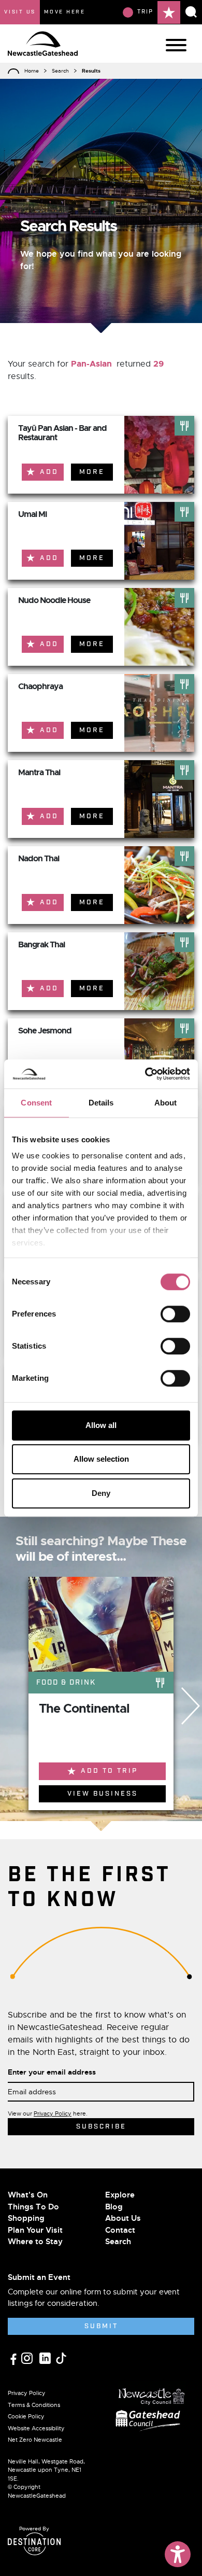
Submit (101, 2326)
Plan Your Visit (35, 2230)
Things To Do (33, 2207)
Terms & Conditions (34, 2405)
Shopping (26, 2218)
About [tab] (166, 1103)
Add (49, 472)
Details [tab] (101, 1103)
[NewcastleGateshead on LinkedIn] (46, 2357)
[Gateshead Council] (150, 2419)
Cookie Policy (26, 2416)
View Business (103, 1794)
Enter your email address (52, 2072)
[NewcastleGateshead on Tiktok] (61, 2357)
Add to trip (109, 1771)
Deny (101, 1493)
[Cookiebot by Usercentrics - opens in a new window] (145, 1074)
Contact (120, 2230)
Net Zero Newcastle (35, 2440)
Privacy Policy (53, 2113)
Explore (120, 2195)
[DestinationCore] (34, 2544)
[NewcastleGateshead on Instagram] (28, 2357)
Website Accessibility (36, 2428)
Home (32, 71)
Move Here (65, 12)
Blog (114, 2207)
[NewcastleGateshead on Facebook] (15, 2358)
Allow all (101, 1425)
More (92, 472)
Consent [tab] (36, 1103)
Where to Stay (35, 2242)
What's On (28, 2195)
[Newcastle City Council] (152, 2394)
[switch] (175, 1314)
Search (60, 71)
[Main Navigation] (176, 45)
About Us (123, 2218)
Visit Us (20, 12)
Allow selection (101, 1459)
